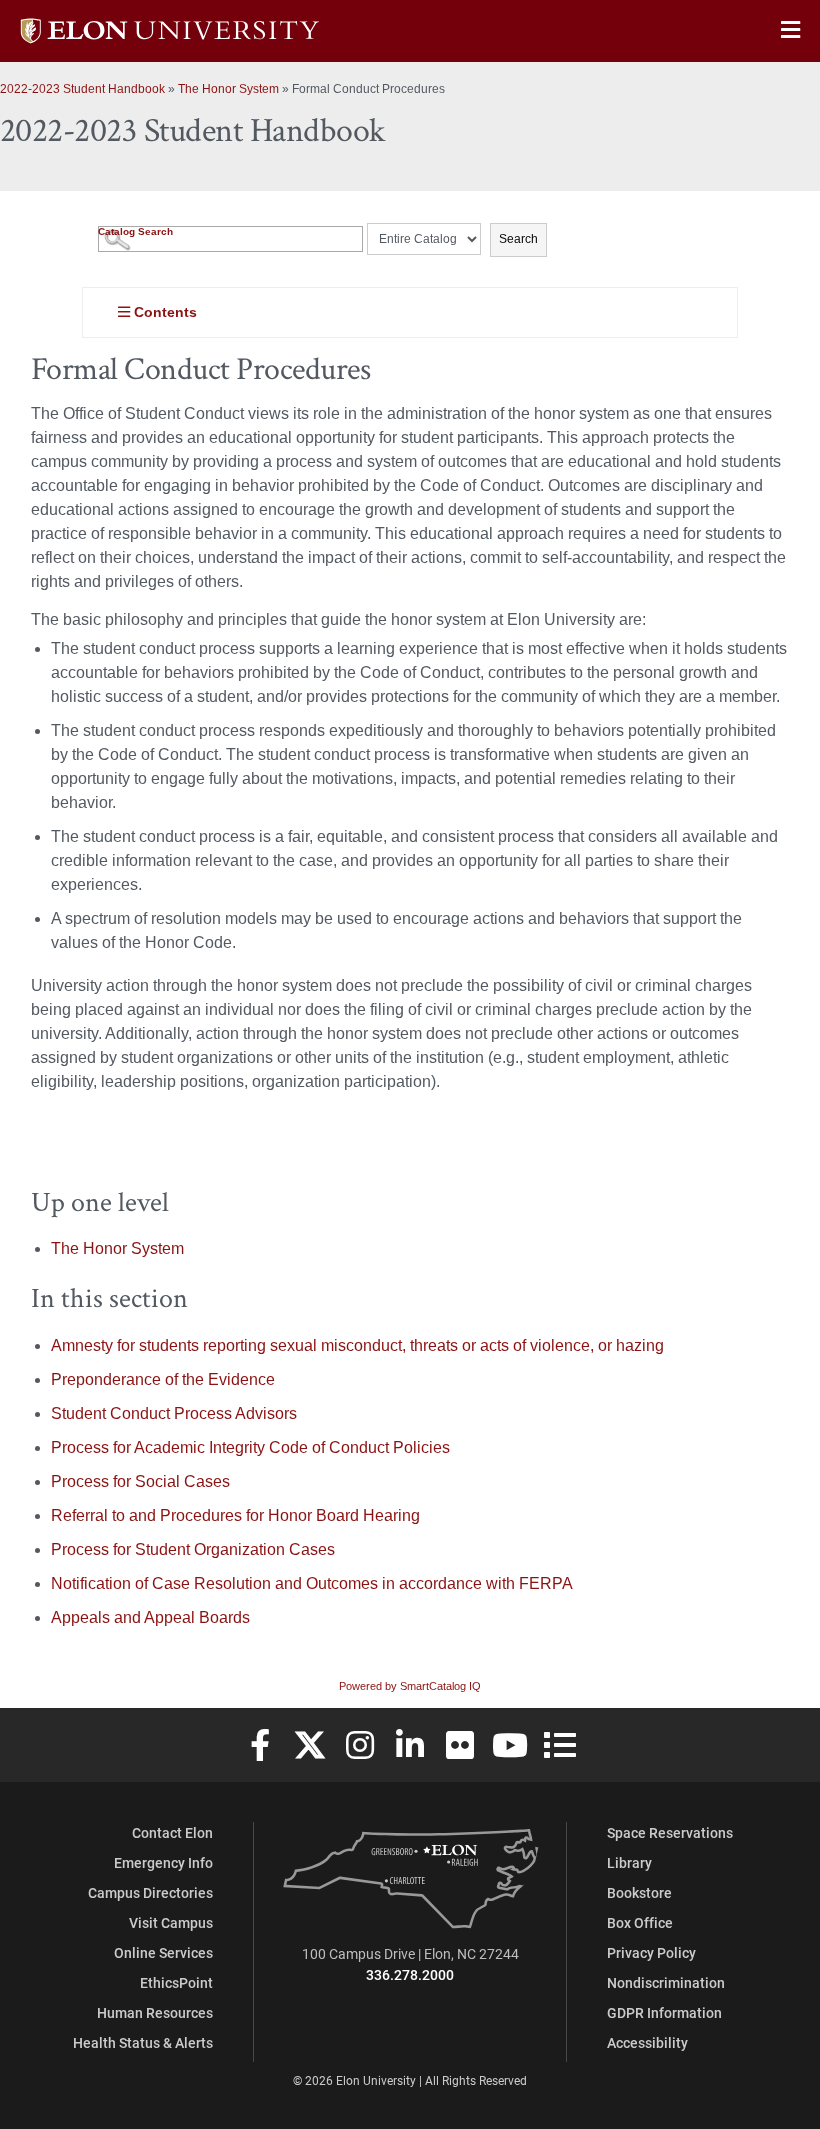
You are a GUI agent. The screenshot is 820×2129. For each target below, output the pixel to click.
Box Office (640, 1922)
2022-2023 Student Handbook (82, 89)
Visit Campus (171, 1922)
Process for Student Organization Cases (193, 1549)
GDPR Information (664, 2012)
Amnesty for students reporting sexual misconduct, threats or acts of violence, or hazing (357, 1345)
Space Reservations (670, 1832)
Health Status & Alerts (143, 2042)
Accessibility (647, 2042)
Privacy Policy (651, 1952)
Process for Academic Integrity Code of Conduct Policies (250, 1447)
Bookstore (639, 1892)
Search (518, 239)
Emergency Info (163, 1862)
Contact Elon (172, 1832)
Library (629, 1862)
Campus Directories (150, 1892)
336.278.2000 (410, 1974)
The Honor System (228, 89)
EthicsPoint (176, 1982)
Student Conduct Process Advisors (174, 1413)
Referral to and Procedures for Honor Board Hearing (235, 1515)
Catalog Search (135, 231)
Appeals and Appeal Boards (150, 1617)
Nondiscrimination (666, 1982)
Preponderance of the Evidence (163, 1379)
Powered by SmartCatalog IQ (410, 1686)
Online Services (163, 1952)
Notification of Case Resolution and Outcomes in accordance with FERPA (312, 1583)
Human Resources (155, 2012)
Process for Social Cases (140, 1481)
